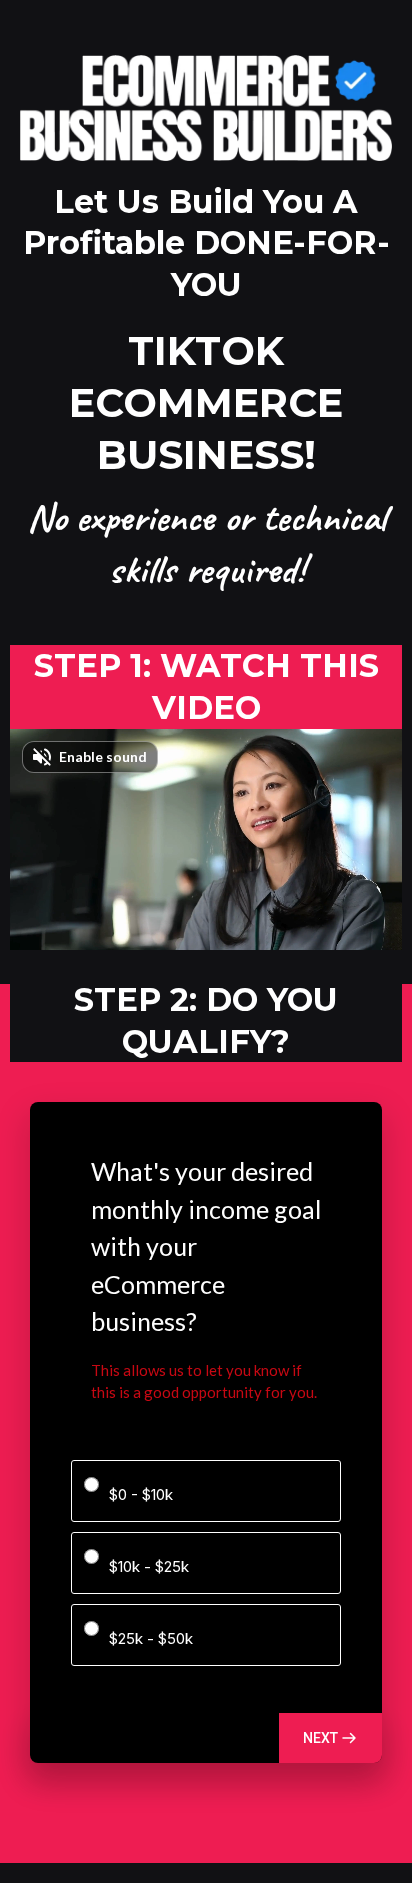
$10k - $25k (149, 1566)
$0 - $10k (141, 1494)
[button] (330, 1738)
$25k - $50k (151, 1638)
